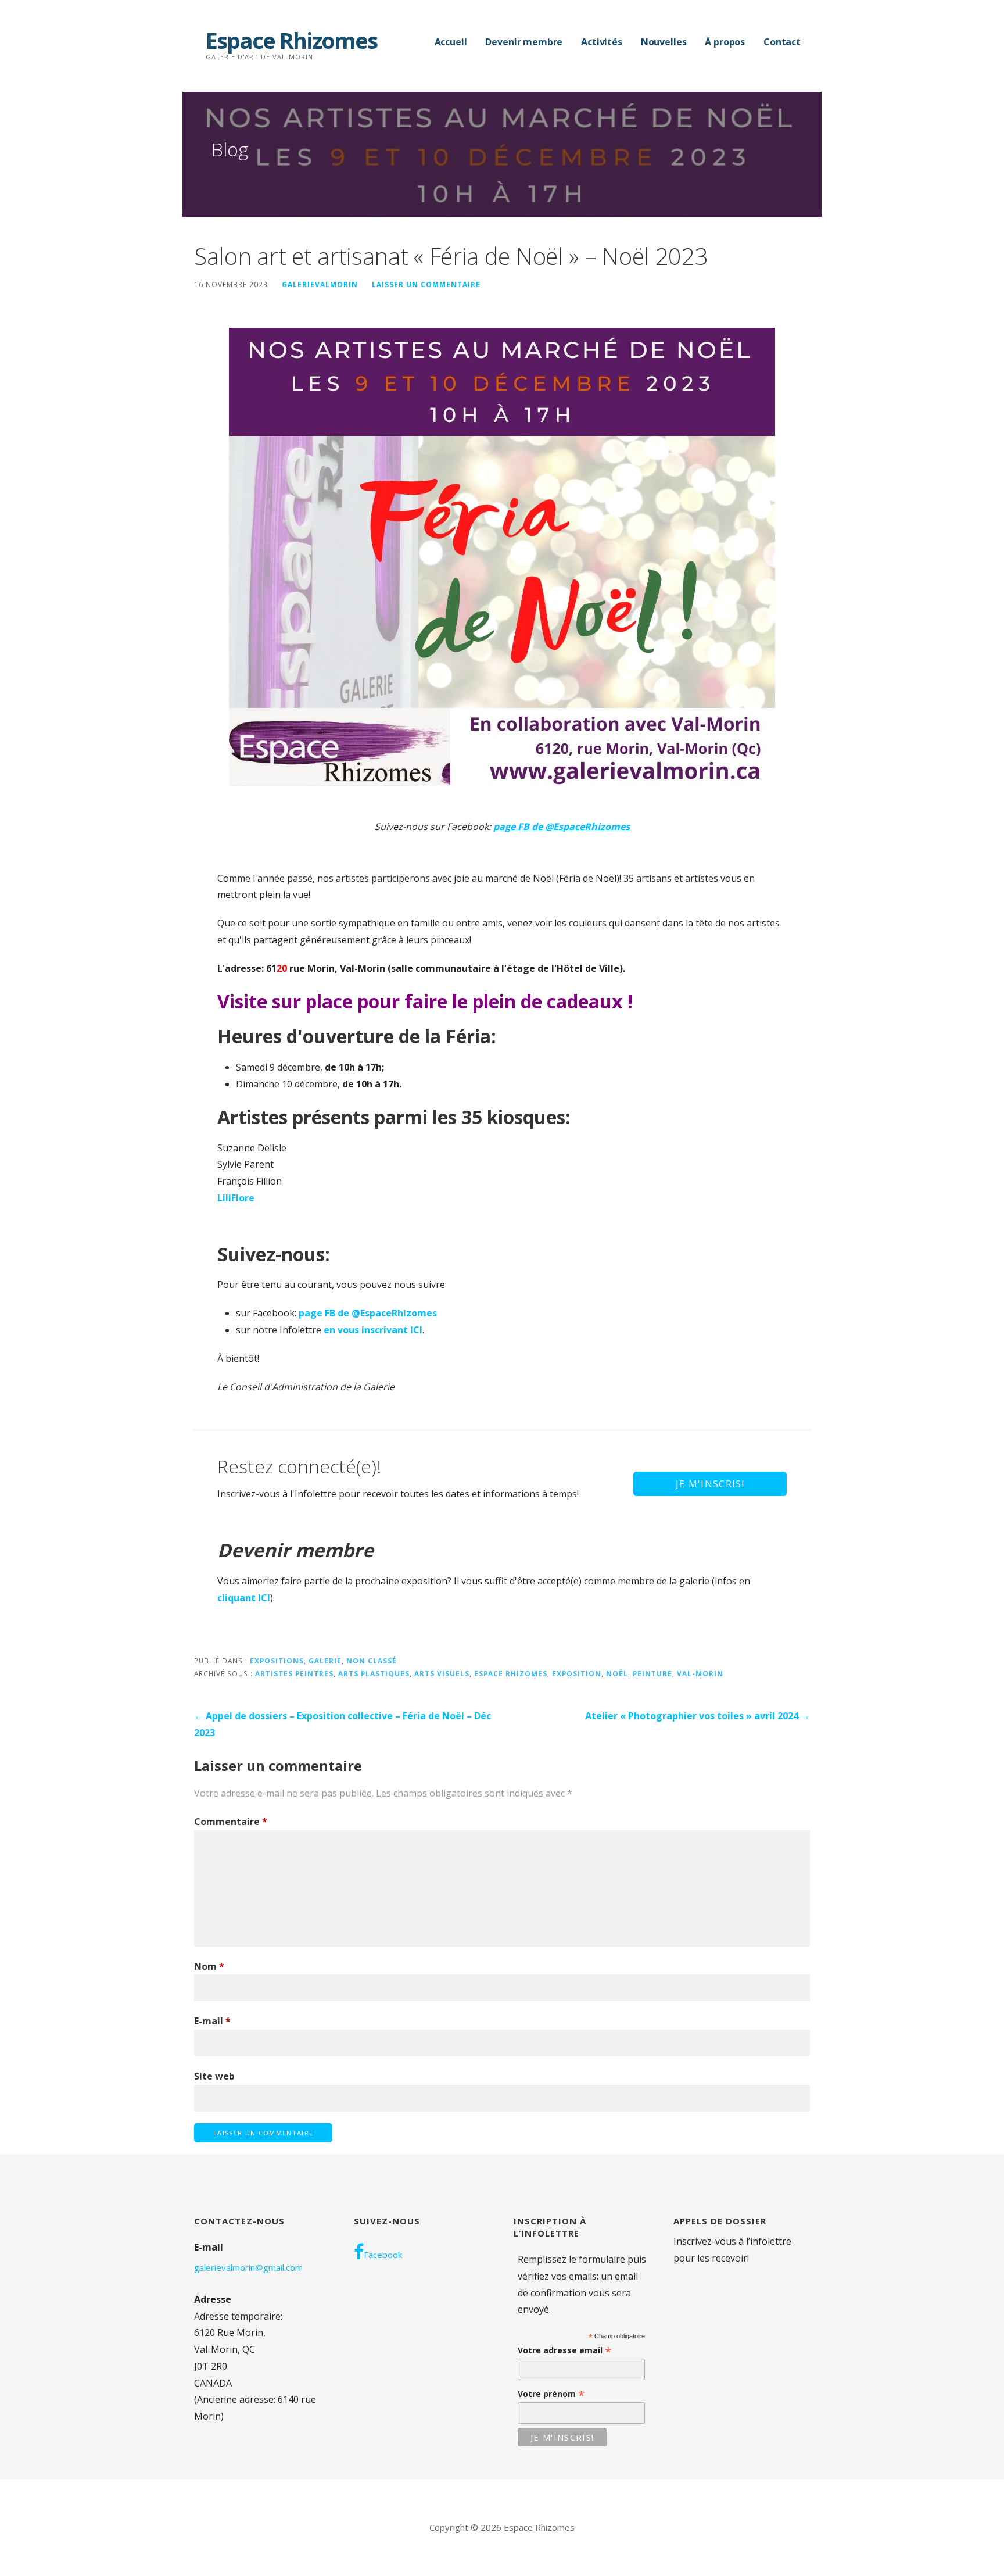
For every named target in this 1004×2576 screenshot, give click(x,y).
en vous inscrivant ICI (373, 1330)
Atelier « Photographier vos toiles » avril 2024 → (698, 1716)
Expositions (277, 1661)
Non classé (372, 1661)
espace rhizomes (511, 1673)
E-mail (212, 2021)
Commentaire (231, 1822)
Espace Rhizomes (291, 40)
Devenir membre (524, 42)
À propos (725, 42)
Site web (214, 2076)
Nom (209, 1966)
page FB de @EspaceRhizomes (368, 1313)
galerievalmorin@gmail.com (248, 2267)
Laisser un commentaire (426, 284)
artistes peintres (294, 1673)
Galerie (325, 1661)
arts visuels (442, 1673)
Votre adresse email (565, 2350)
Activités (602, 42)
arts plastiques (374, 1673)
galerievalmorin (320, 284)
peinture (652, 1673)
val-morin (700, 1673)
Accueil (451, 42)
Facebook (383, 2255)
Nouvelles (664, 42)
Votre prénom (551, 2394)
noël (617, 1673)
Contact (782, 42)
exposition (577, 1673)
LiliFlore (236, 1198)
